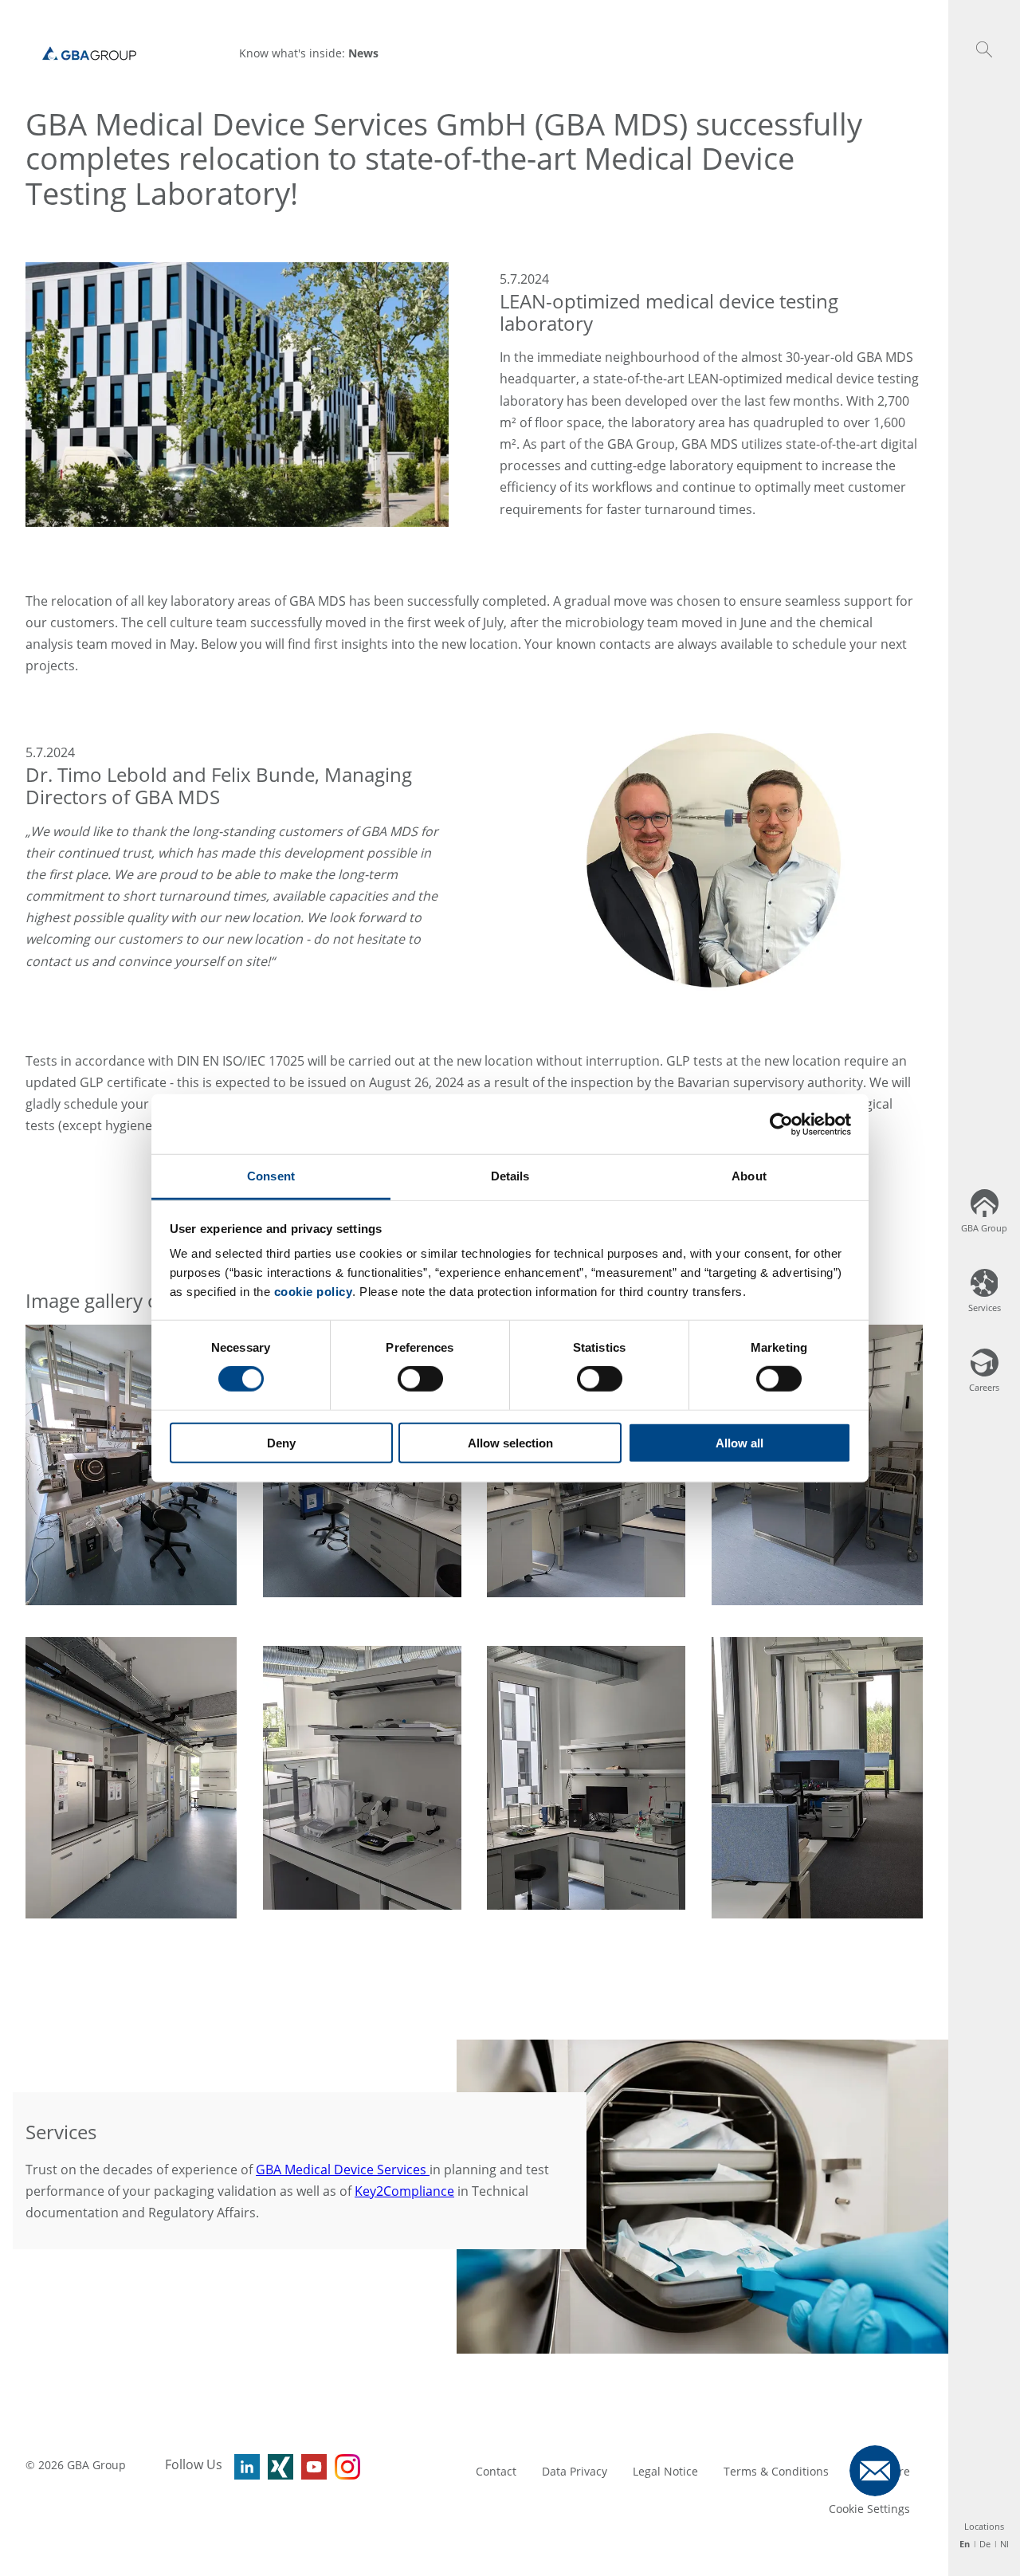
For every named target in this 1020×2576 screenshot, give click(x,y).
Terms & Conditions (776, 2471)
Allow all (739, 1443)
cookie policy (314, 1292)
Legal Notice (665, 2471)
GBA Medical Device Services (343, 2170)
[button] (984, 49)
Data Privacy (575, 2471)
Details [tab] (510, 1176)
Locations (984, 2526)
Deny (281, 1443)
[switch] (420, 1379)
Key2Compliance (404, 2191)
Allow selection (510, 1443)
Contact (496, 2471)
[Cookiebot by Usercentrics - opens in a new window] (781, 1124)
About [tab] (749, 1176)
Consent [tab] (271, 1176)
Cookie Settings (869, 2509)
